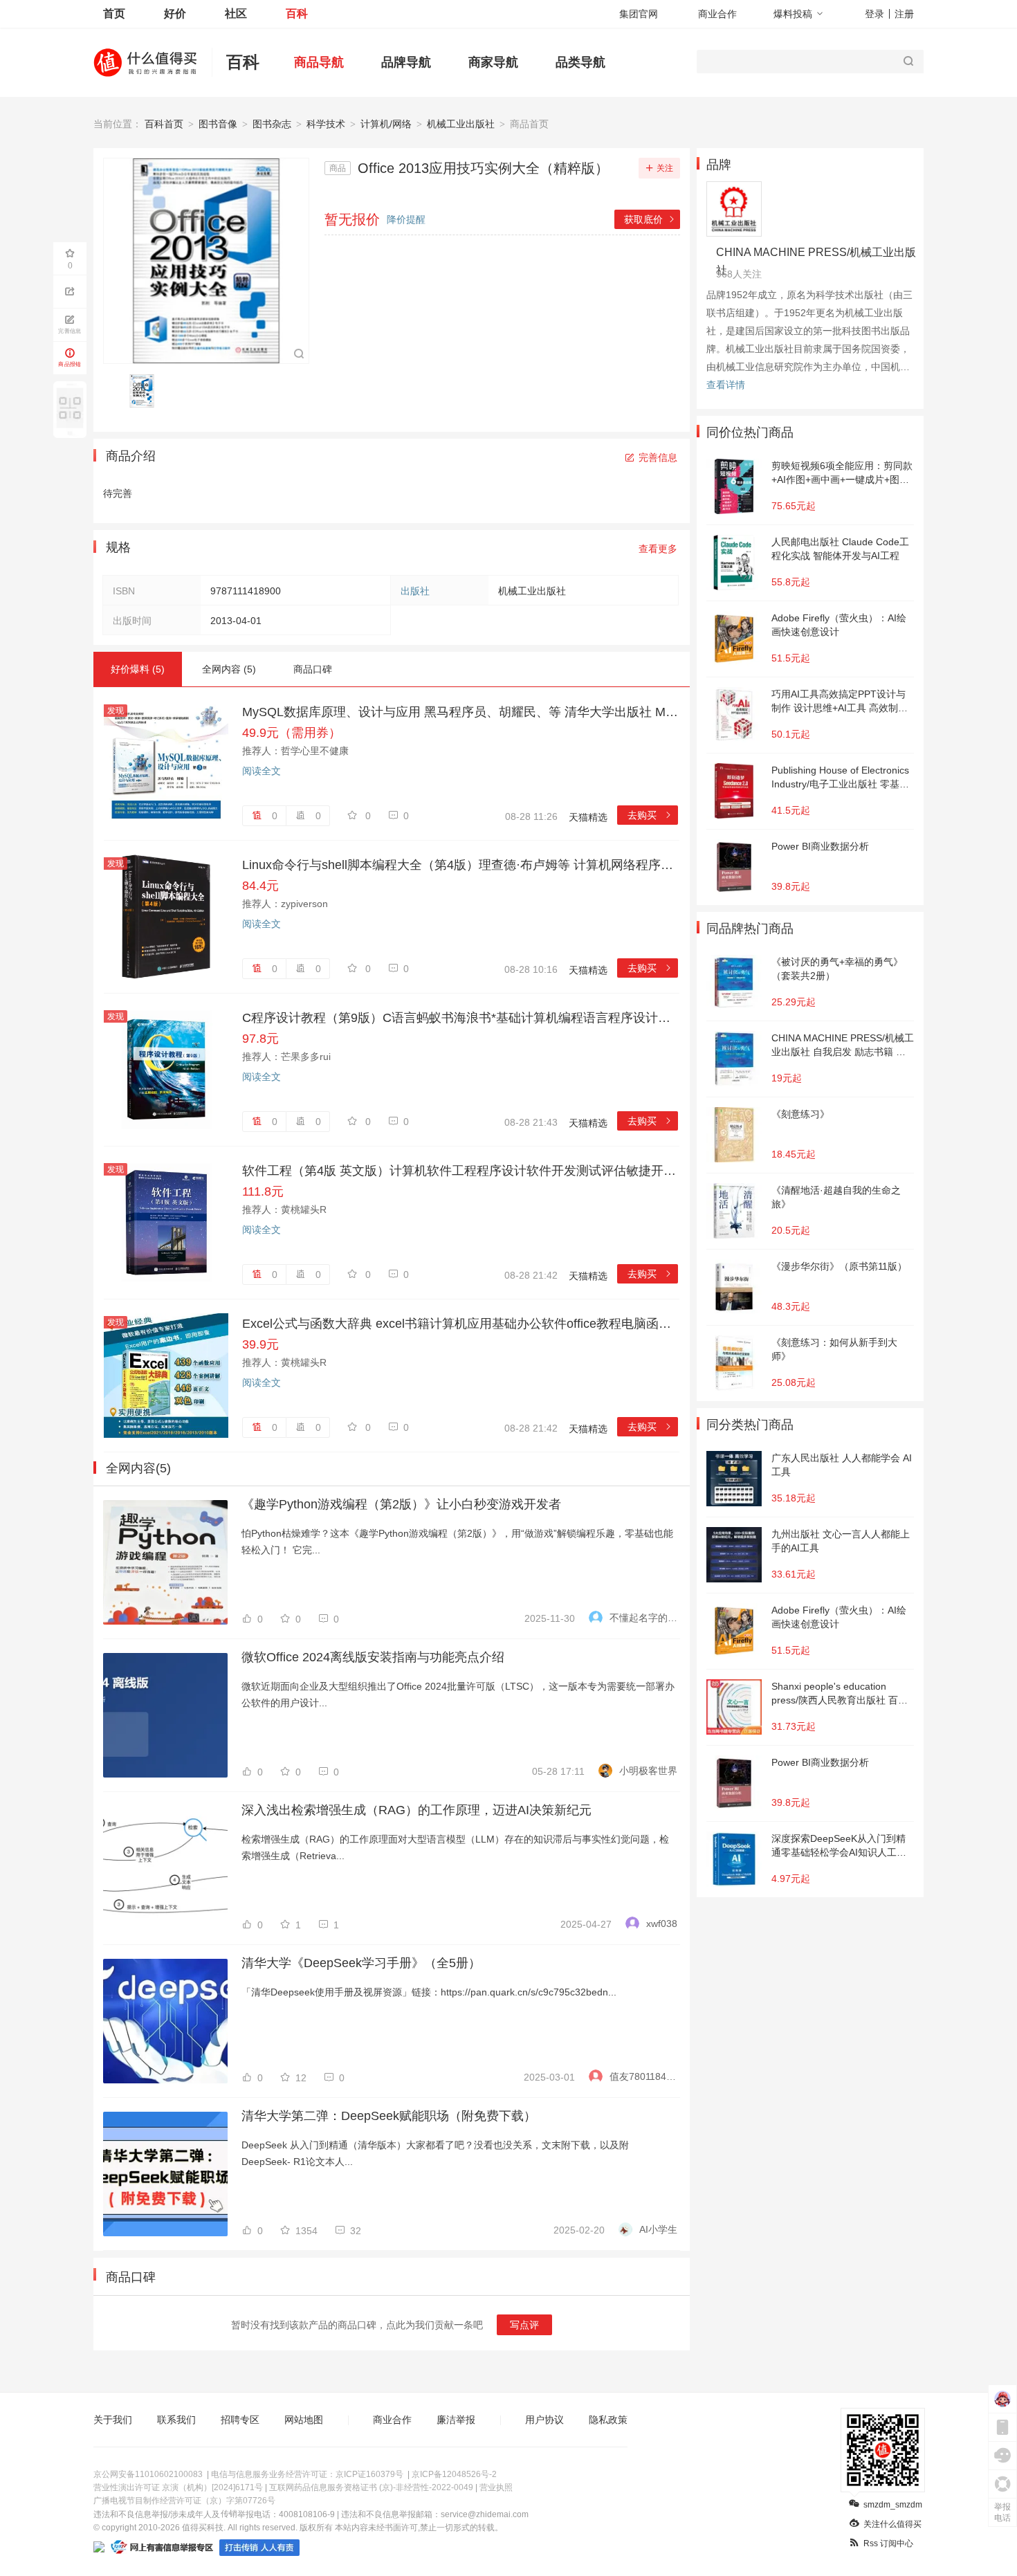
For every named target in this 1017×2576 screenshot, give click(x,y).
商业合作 (717, 14)
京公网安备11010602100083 (148, 2474)
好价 (175, 13)
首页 (114, 13)
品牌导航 (406, 62)
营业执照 (496, 2487)
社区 (236, 13)
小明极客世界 (648, 1771)
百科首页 (164, 124)
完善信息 (658, 457)
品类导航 (580, 62)
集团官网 (639, 14)
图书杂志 (272, 124)
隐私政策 (608, 2420)
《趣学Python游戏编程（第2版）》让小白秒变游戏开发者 (401, 1504)
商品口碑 (313, 669)
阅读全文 (262, 771)
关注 (665, 168)
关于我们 (113, 2420)
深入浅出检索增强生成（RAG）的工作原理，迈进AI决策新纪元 (416, 1810)
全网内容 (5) (229, 669)
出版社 (415, 591)
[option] (146, 391)
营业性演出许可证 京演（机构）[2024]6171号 (178, 2487)
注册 (904, 14)
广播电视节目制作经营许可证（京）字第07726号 (184, 2501)
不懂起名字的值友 (643, 1618)
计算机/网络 (386, 124)
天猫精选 (588, 817)
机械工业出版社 (461, 124)
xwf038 (662, 1924)
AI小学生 (658, 2229)
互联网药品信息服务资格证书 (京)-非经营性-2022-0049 (371, 2487)
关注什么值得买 (892, 2524)
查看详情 (726, 385)
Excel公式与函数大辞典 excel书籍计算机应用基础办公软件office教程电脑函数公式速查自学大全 (460, 1324)
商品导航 (319, 62)
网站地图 (304, 2420)
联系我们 (176, 2420)
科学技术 (326, 124)
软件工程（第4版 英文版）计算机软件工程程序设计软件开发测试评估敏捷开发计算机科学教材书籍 (460, 1171)
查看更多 (658, 549)
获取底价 (650, 219)
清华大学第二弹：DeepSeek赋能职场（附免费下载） (389, 2116)
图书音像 (218, 124)
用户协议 (544, 2420)
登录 (874, 14)
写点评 (524, 2325)
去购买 (650, 815)
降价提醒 (406, 219)
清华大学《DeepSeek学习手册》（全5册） (361, 1963)
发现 (116, 711)
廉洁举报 (456, 2420)
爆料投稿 (793, 14)
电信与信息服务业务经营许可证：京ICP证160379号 (307, 2474)
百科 (297, 13)
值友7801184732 (643, 2076)
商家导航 (493, 62)
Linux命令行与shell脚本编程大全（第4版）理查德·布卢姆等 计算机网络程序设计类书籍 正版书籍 (460, 865)
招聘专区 (240, 2420)
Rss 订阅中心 (888, 2543)
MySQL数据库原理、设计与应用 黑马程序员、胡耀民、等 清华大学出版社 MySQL (460, 712)
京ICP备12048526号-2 (454, 2474)
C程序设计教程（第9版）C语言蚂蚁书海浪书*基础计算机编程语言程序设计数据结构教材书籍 (460, 1018)
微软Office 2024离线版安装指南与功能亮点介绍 (373, 1657)
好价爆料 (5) (138, 669)
